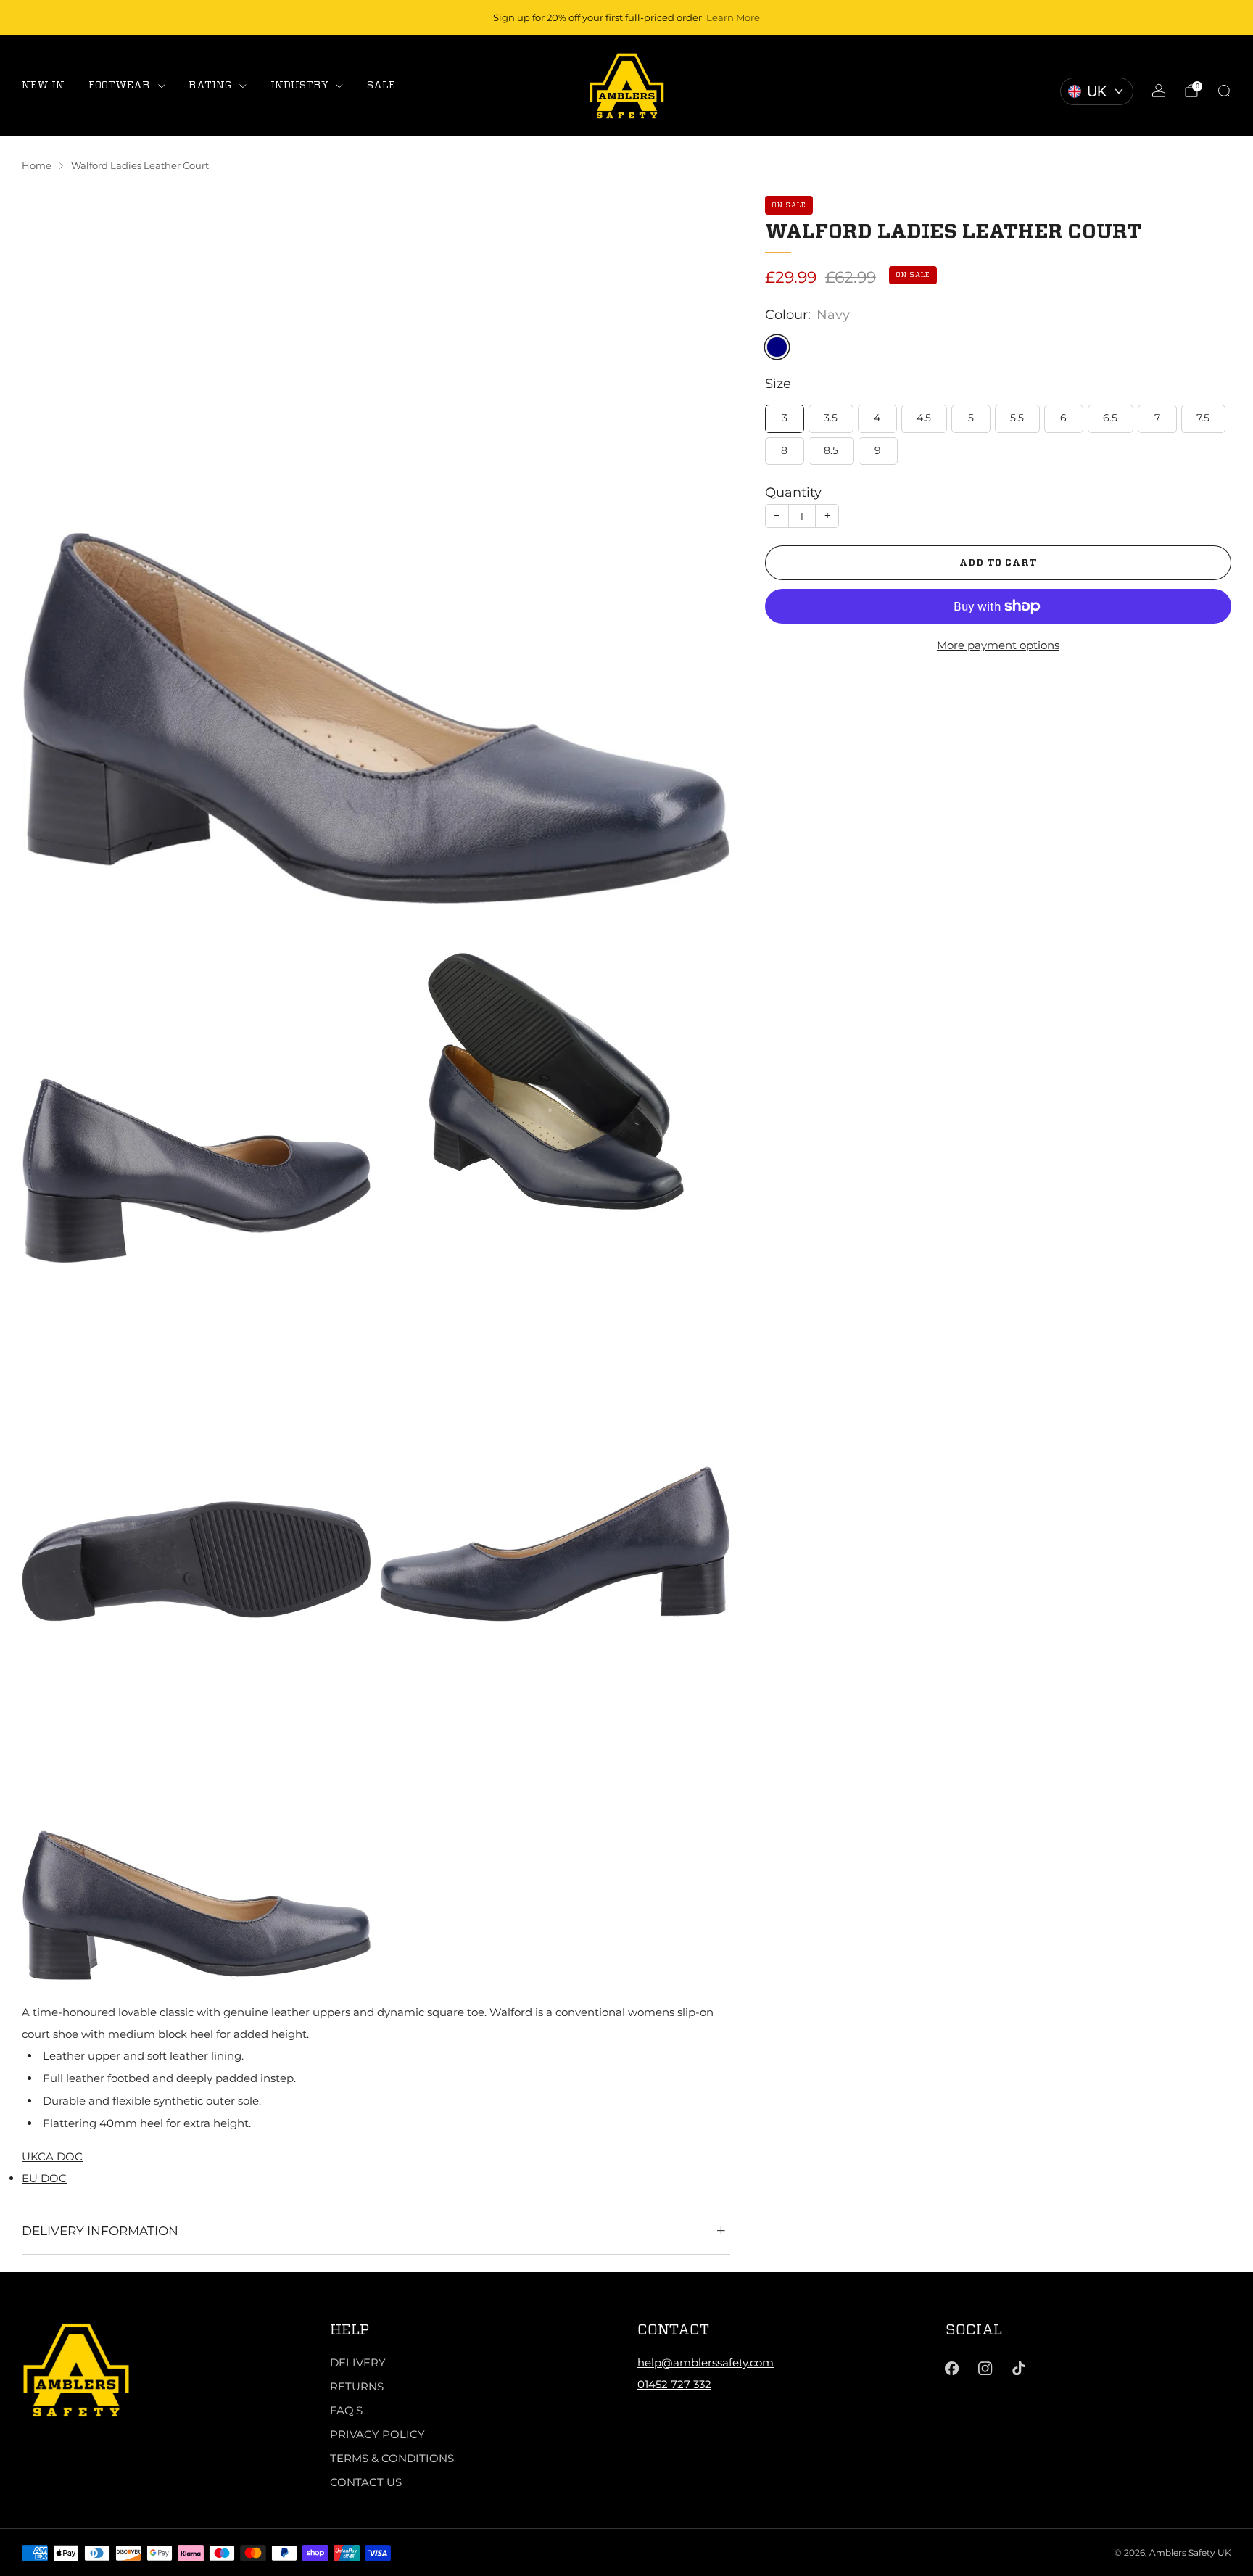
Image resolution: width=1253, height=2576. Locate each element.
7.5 (1203, 418)
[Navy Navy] (777, 347)
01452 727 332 (674, 2384)
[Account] (1159, 91)
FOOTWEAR (119, 85)
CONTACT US (366, 2482)
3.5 (831, 418)
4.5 (924, 418)
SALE (381, 85)
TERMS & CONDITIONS (392, 2458)
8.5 (831, 450)
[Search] (1224, 91)
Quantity (793, 492)
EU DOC (44, 2178)
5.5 (1017, 418)
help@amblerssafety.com (706, 2362)
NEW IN (43, 85)
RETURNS (357, 2386)
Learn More (733, 17)
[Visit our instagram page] (985, 2369)
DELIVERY (358, 2362)
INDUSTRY (299, 85)
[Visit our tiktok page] (1019, 2369)
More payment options (998, 645)
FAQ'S (346, 2410)
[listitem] (626, 17)
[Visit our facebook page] (952, 2369)
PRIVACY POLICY (377, 2434)
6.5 (1110, 418)
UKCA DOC (52, 2156)
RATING (210, 85)
